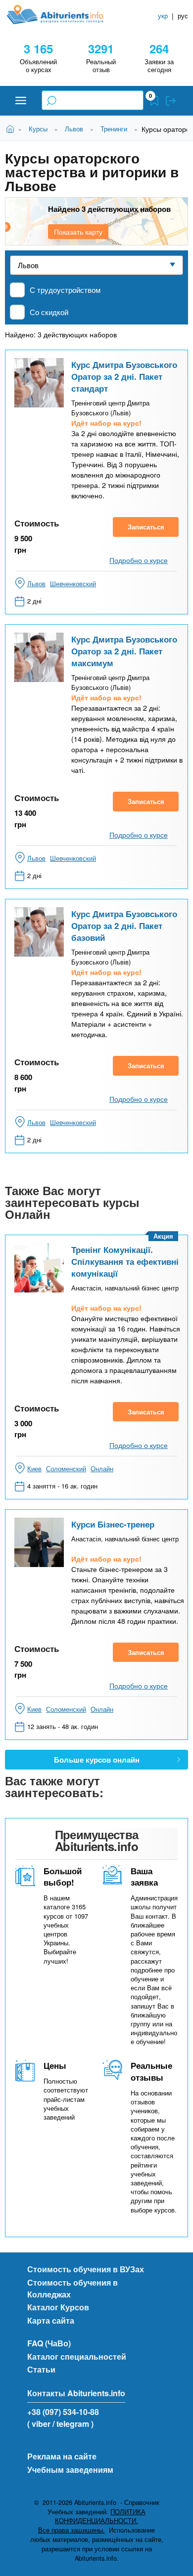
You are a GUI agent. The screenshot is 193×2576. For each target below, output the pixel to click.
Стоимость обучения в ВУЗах (86, 2269)
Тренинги (114, 129)
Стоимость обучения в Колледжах (72, 2288)
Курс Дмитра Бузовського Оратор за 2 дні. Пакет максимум (124, 651)
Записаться (146, 527)
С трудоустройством (65, 290)
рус (183, 16)
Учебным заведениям (70, 2470)
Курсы (38, 129)
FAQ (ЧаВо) (49, 2343)
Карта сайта (51, 2320)
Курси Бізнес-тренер (113, 1524)
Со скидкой (49, 312)
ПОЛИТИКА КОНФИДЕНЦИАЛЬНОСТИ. (100, 2516)
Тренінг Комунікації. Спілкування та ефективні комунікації (125, 1261)
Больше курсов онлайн (97, 1760)
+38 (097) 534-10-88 (63, 2412)
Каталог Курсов (58, 2307)
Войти (171, 101)
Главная (12, 128)
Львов (74, 129)
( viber (39, 2424)
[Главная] (63, 15)
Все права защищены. (72, 2530)
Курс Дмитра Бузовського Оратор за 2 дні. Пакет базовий (124, 926)
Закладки (154, 101)
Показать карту (78, 232)
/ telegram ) (73, 2424)
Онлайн (102, 1469)
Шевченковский (73, 584)
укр (163, 16)
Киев (34, 1469)
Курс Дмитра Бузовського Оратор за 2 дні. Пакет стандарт (124, 376)
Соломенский (66, 1469)
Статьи (41, 2369)
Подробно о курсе (139, 560)
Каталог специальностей (77, 2356)
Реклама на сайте (62, 2456)
